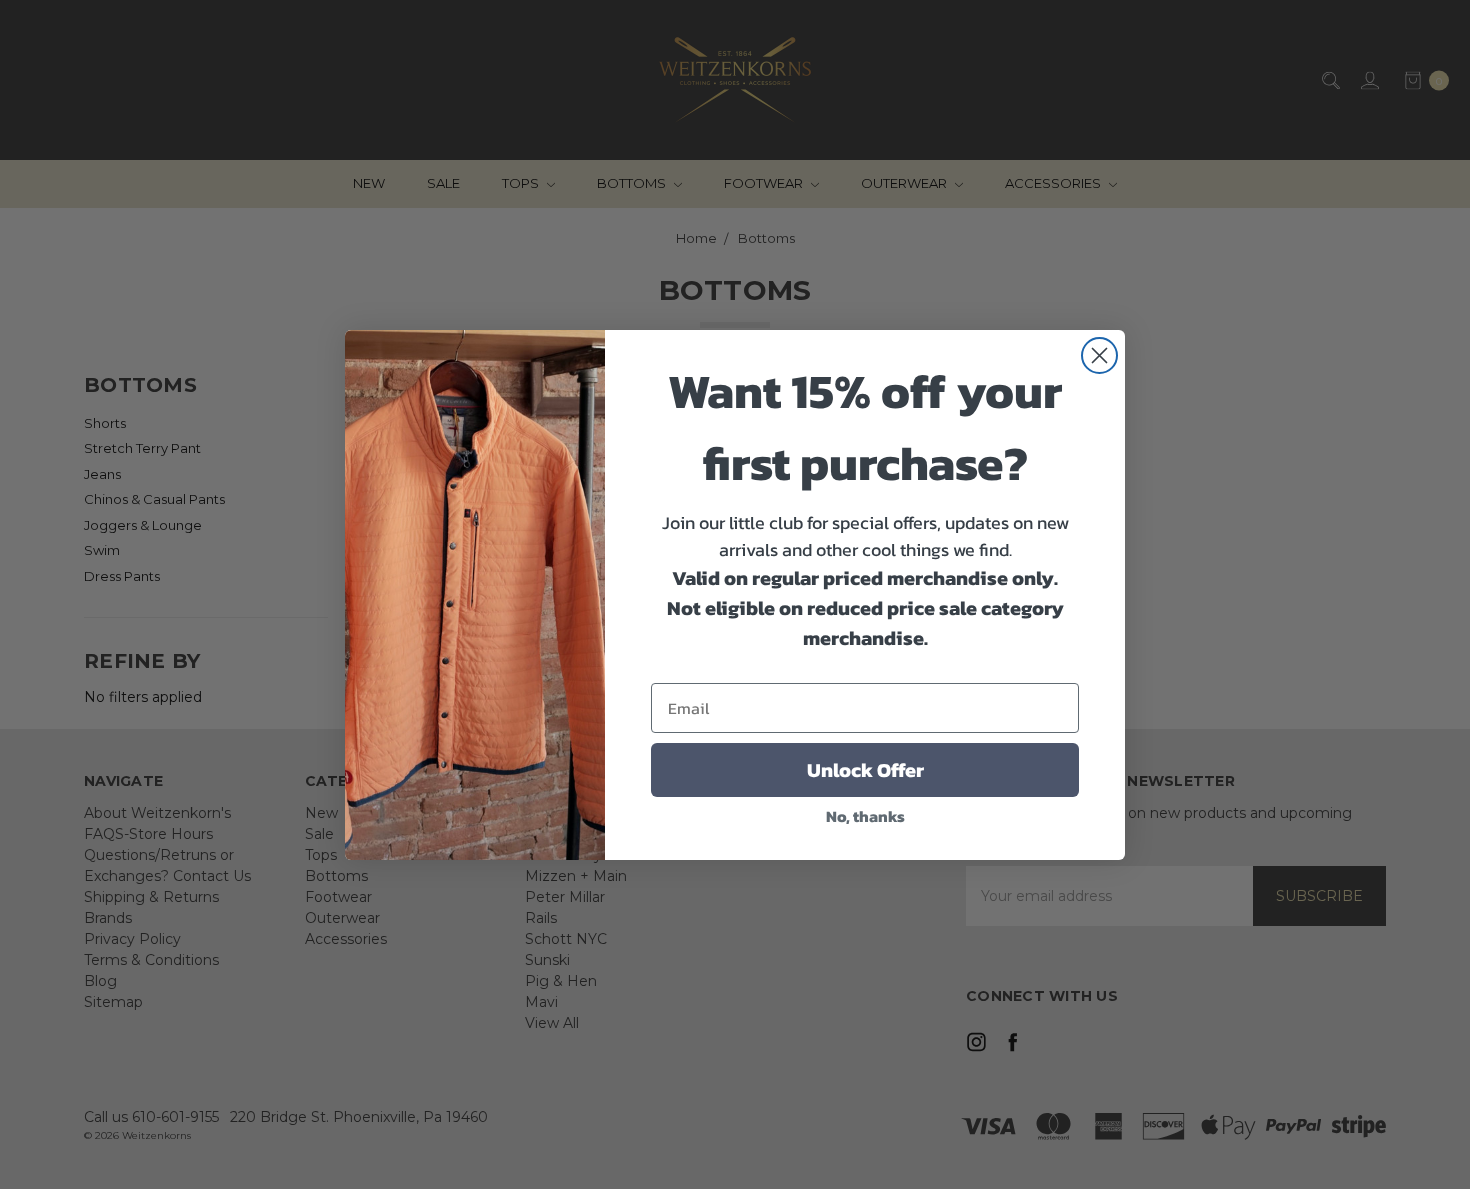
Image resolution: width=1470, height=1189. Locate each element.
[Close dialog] (1099, 355)
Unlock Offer (865, 770)
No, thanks (865, 816)
